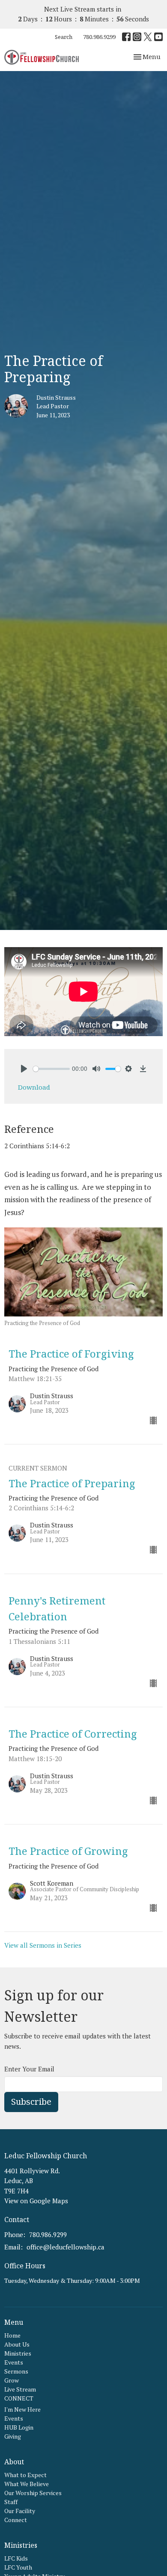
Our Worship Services (33, 2493)
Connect (16, 2520)
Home (12, 2335)
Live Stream (20, 2389)
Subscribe (31, 2102)
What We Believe (27, 2484)
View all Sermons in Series (43, 1945)
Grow (12, 2380)
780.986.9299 (99, 37)
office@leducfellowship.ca (66, 2247)
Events (14, 2362)
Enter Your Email (29, 2069)
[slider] (51, 1069)
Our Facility (20, 2511)
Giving (13, 2436)
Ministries (18, 2353)
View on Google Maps (36, 2201)
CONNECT (19, 2398)
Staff (11, 2502)
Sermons (16, 2371)
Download (34, 1087)
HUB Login (19, 2427)
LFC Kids (16, 2558)
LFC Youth (18, 2567)
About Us (17, 2344)
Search (64, 37)
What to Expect (25, 2475)
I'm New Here (22, 2409)
